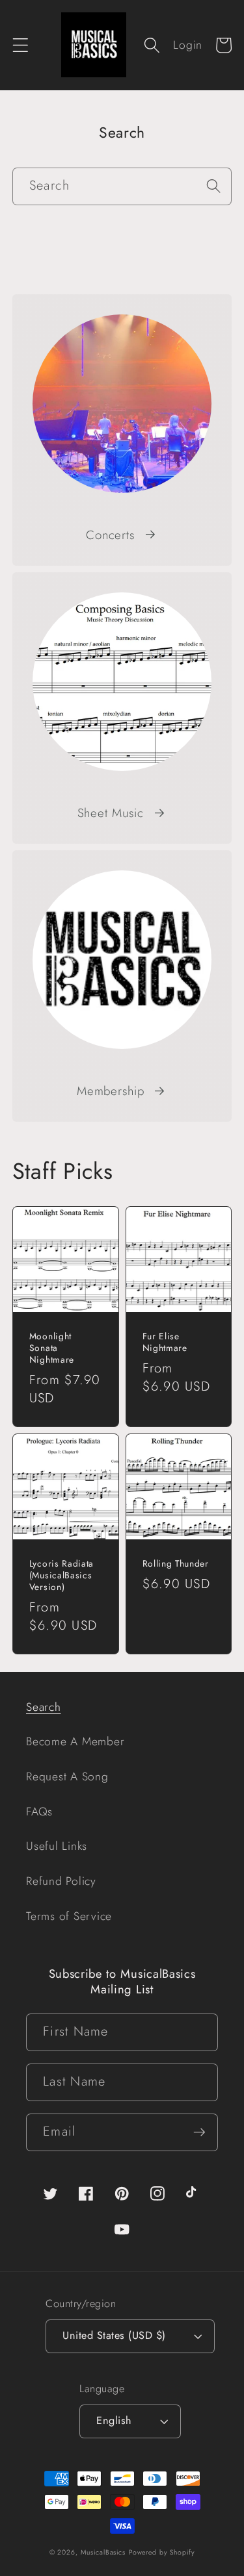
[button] (20, 45)
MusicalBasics (103, 2552)
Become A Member (75, 1741)
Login (188, 45)
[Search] (213, 186)
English (114, 2420)
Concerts (110, 535)
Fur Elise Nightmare (165, 1343)
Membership (111, 1091)
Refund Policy (61, 1881)
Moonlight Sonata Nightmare (52, 1348)
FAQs (39, 1812)
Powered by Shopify (162, 2552)
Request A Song (67, 1776)
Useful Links (57, 1846)
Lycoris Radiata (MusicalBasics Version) (61, 1576)
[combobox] (122, 186)
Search (44, 1707)
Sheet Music (111, 813)
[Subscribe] (199, 2132)
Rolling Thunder (176, 1564)
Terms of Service (69, 1916)
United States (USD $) (114, 2335)
